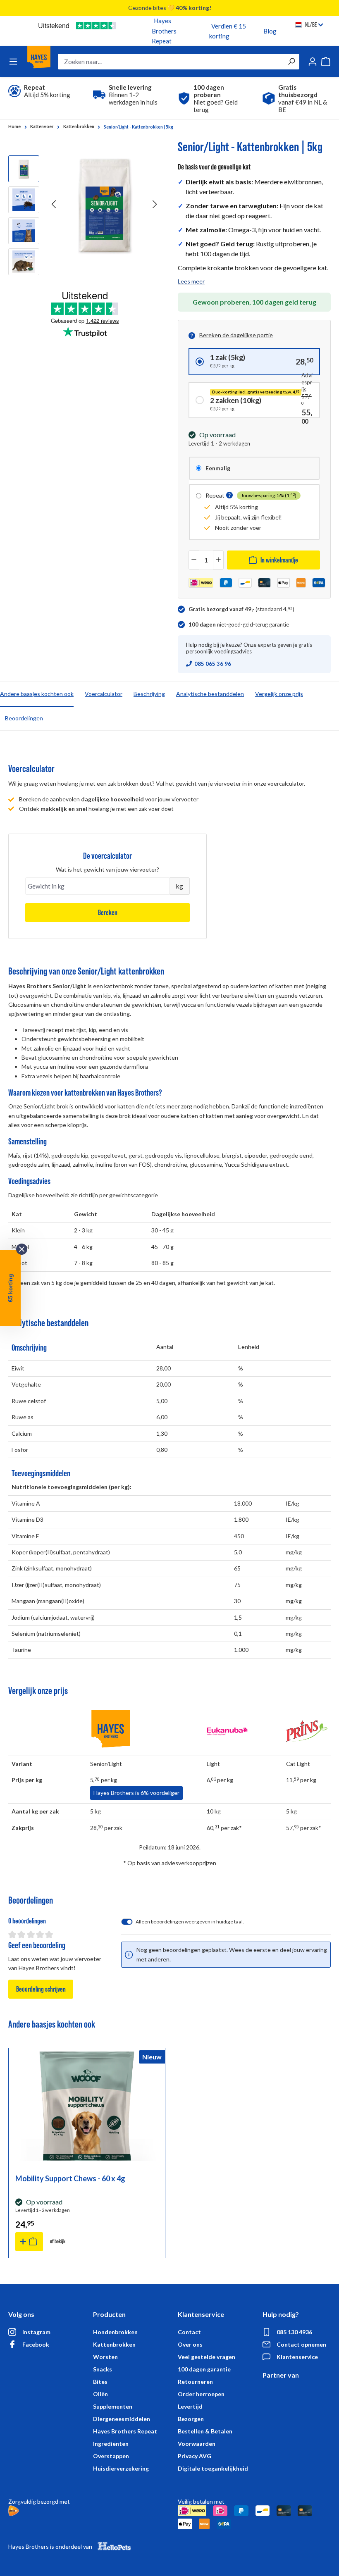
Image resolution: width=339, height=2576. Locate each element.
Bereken (108, 913)
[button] (229, 496)
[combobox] (171, 62)
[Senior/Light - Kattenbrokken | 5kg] (105, 204)
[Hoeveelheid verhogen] (218, 560)
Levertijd (190, 2406)
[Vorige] (54, 204)
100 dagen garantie (204, 2369)
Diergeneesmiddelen (122, 2419)
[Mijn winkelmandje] (326, 62)
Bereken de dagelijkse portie (236, 335)
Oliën (100, 2394)
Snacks (103, 2369)
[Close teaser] (22, 1249)
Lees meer (191, 281)
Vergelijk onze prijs (279, 694)
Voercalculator (104, 694)
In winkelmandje (279, 560)
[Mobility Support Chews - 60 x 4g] (87, 2106)
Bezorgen (191, 2419)
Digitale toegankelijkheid (213, 2468)
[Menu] (13, 62)
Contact (189, 2332)
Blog (270, 31)
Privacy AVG (195, 2456)
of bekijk (58, 2241)
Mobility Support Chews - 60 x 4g (70, 2178)
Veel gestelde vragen (207, 2357)
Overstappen (111, 2456)
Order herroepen (201, 2394)
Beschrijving (149, 694)
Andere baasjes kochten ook (37, 694)
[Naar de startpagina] (39, 62)
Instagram (36, 2332)
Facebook (36, 2344)
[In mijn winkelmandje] (29, 2242)
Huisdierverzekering (121, 2468)
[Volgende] (155, 204)
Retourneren (195, 2382)
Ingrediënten (111, 2444)
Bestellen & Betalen (205, 2431)
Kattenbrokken (114, 2344)
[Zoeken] (291, 62)
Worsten (105, 2357)
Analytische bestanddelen (210, 694)
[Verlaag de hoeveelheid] (194, 560)
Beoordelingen (24, 718)
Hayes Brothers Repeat (164, 31)
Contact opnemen (301, 2344)
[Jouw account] (313, 62)
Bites (100, 2382)
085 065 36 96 (213, 664)
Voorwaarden (197, 2444)
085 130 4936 (294, 2332)
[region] (85, 211)
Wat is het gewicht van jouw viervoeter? (107, 869)
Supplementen (113, 2406)
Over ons (190, 2344)
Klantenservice (297, 2357)
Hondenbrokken (115, 2332)
